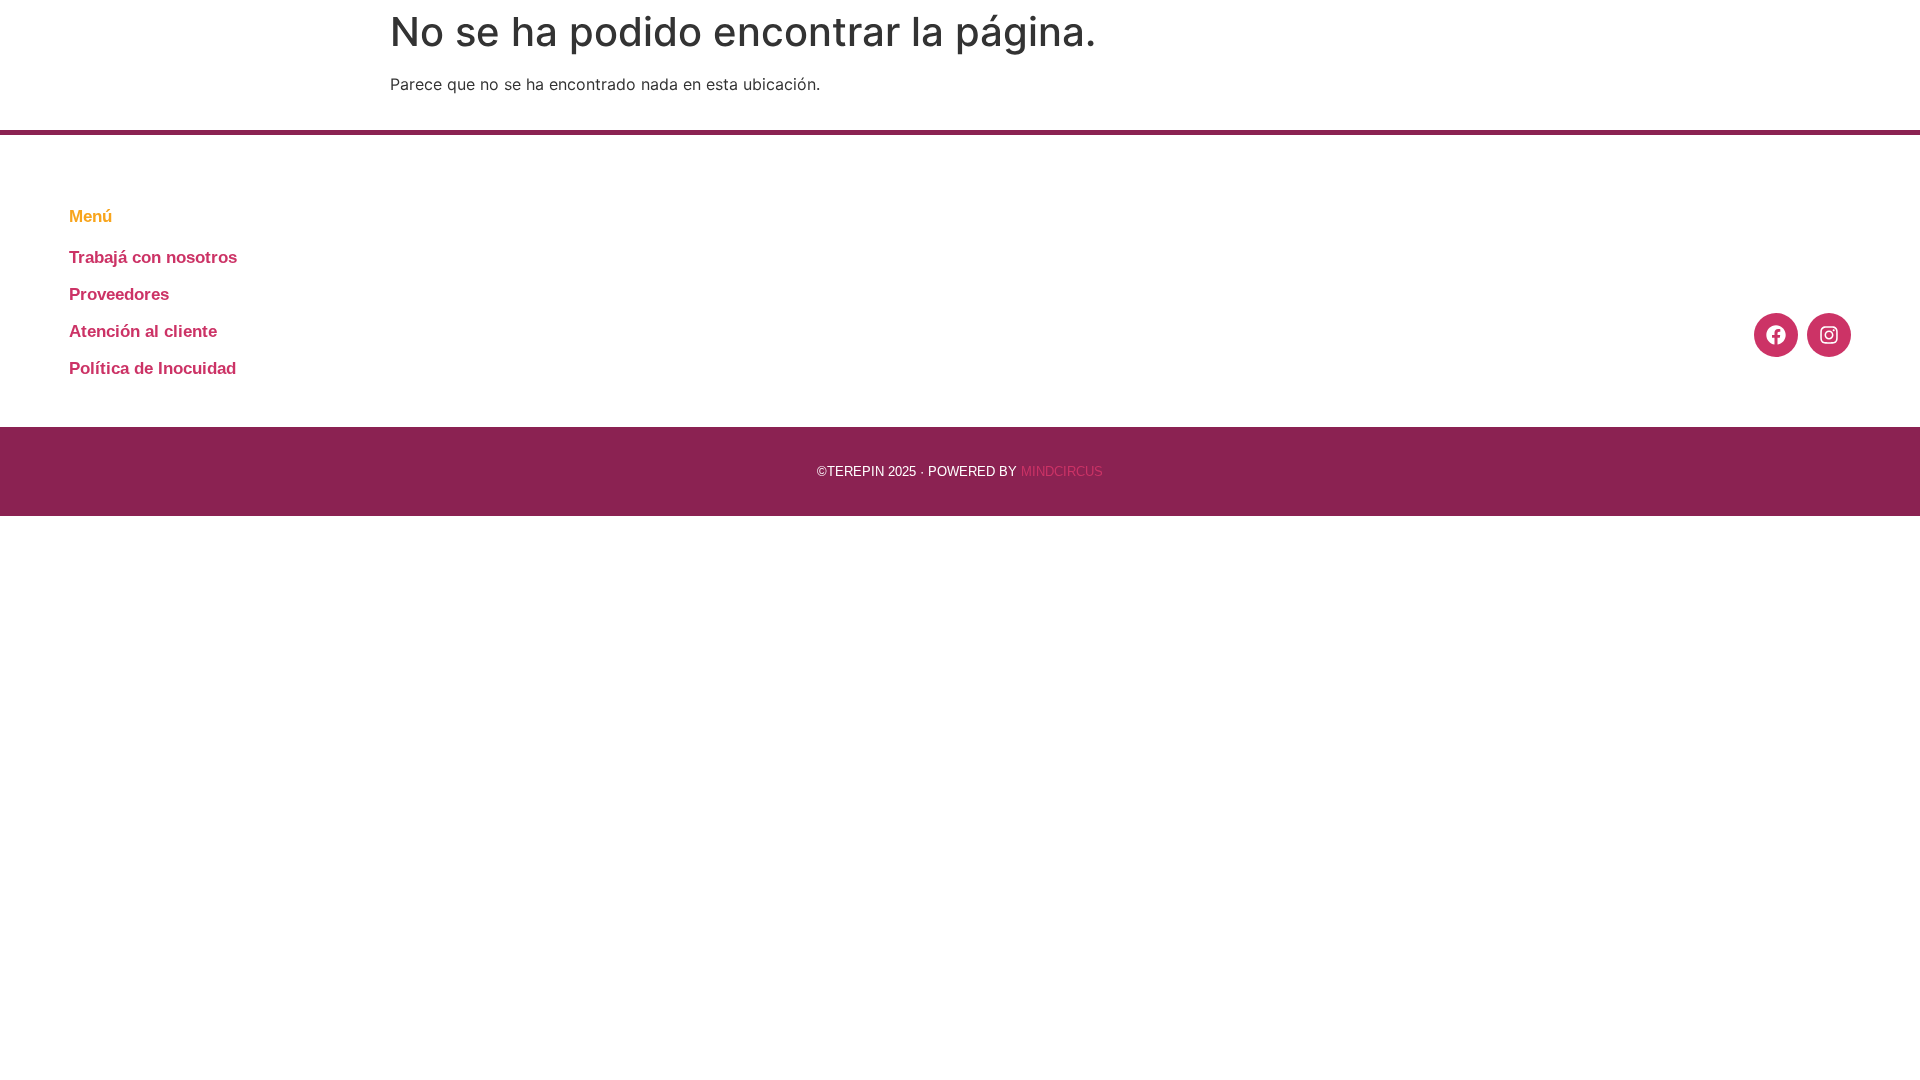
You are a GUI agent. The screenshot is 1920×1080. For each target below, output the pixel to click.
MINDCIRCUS (1062, 471)
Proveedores (119, 294)
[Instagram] (1829, 335)
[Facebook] (1776, 335)
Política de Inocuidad (152, 368)
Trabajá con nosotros (153, 257)
